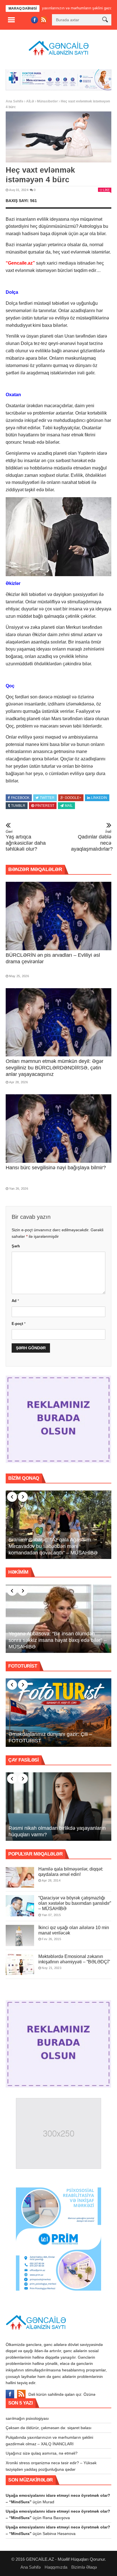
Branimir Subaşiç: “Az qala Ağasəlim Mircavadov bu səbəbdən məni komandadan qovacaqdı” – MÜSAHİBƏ (53, 1545)
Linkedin (99, 797)
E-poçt (19, 1323)
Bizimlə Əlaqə (84, 2566)
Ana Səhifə (14, 100)
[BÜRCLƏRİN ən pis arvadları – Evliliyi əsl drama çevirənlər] (58, 915)
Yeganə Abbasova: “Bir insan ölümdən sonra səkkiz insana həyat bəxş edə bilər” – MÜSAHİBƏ (58, 1639)
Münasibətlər (47, 100)
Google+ (73, 797)
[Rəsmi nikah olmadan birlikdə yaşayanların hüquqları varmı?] (58, 1806)
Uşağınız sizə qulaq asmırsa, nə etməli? (42, 2452)
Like (106, 189)
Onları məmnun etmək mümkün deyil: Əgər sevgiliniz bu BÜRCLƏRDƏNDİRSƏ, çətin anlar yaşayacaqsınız (55, 1067)
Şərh (16, 1245)
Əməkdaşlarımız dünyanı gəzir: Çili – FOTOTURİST (50, 1736)
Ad (15, 1300)
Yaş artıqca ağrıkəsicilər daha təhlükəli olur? (26, 840)
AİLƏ (30, 100)
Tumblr (18, 805)
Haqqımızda (56, 2566)
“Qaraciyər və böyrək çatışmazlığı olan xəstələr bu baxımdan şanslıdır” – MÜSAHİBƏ (75, 1902)
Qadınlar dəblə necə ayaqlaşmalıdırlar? (91, 840)
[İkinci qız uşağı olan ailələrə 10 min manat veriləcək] (20, 1934)
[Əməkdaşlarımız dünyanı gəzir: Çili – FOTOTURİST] (58, 1712)
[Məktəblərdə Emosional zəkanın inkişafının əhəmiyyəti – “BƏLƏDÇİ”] (20, 1963)
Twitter (47, 797)
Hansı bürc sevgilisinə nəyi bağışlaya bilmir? (56, 1167)
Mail (69, 805)
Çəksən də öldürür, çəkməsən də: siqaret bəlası (49, 2427)
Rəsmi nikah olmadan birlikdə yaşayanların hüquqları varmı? (57, 1830)
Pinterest (45, 805)
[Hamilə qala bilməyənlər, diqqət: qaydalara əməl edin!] (20, 1876)
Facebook (20, 797)
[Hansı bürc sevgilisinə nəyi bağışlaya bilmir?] (58, 1128)
